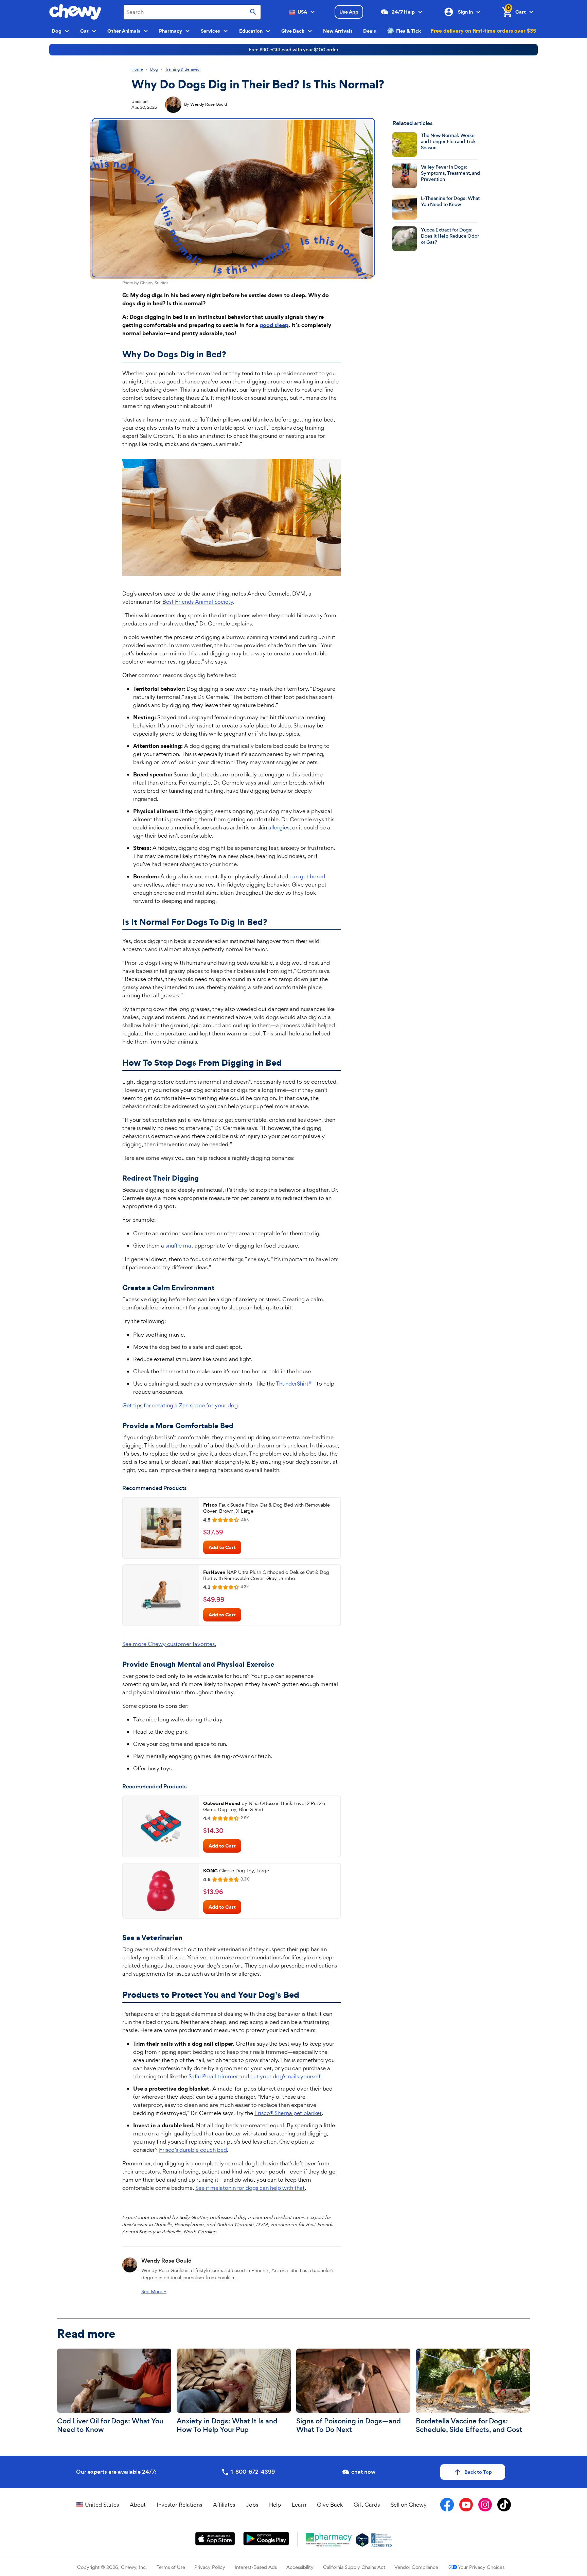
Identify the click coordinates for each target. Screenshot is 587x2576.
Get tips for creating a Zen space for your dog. (181, 1405)
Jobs (252, 2505)
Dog (154, 70)
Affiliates (224, 2505)
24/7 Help (403, 12)
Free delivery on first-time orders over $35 (483, 31)
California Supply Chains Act (354, 2567)
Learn (299, 2505)
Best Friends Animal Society (198, 602)
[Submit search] (253, 12)
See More (154, 2291)
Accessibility (300, 2567)
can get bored (307, 876)
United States (102, 2505)
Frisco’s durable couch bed (193, 2150)
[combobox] (192, 12)
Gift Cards (367, 2505)
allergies (279, 827)
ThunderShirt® (294, 1384)
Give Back (330, 2505)
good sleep (274, 325)
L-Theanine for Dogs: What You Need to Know (450, 201)
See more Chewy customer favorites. (169, 1644)
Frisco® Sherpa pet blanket (288, 2113)
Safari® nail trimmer (213, 2076)
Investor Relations (179, 2505)
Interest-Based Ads (256, 2567)
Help (275, 2505)
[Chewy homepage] (75, 12)
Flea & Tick (408, 31)
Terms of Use (171, 2567)
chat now (363, 2472)
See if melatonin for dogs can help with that (250, 2188)
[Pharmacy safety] (362, 2540)
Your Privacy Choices (481, 2567)
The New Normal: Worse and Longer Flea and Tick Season (448, 142)
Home (137, 70)
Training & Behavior (183, 70)
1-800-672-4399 (253, 2472)
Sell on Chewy (409, 2505)
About (138, 2505)
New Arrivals (338, 31)
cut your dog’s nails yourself (285, 2076)
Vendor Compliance (416, 2567)
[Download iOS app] (215, 2539)
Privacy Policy (210, 2567)
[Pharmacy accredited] (382, 2540)
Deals (370, 31)
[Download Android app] (266, 2539)
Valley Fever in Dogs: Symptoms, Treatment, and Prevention (450, 173)
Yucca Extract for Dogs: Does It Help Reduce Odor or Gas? (450, 236)
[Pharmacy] (330, 2540)
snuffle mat (179, 1246)
